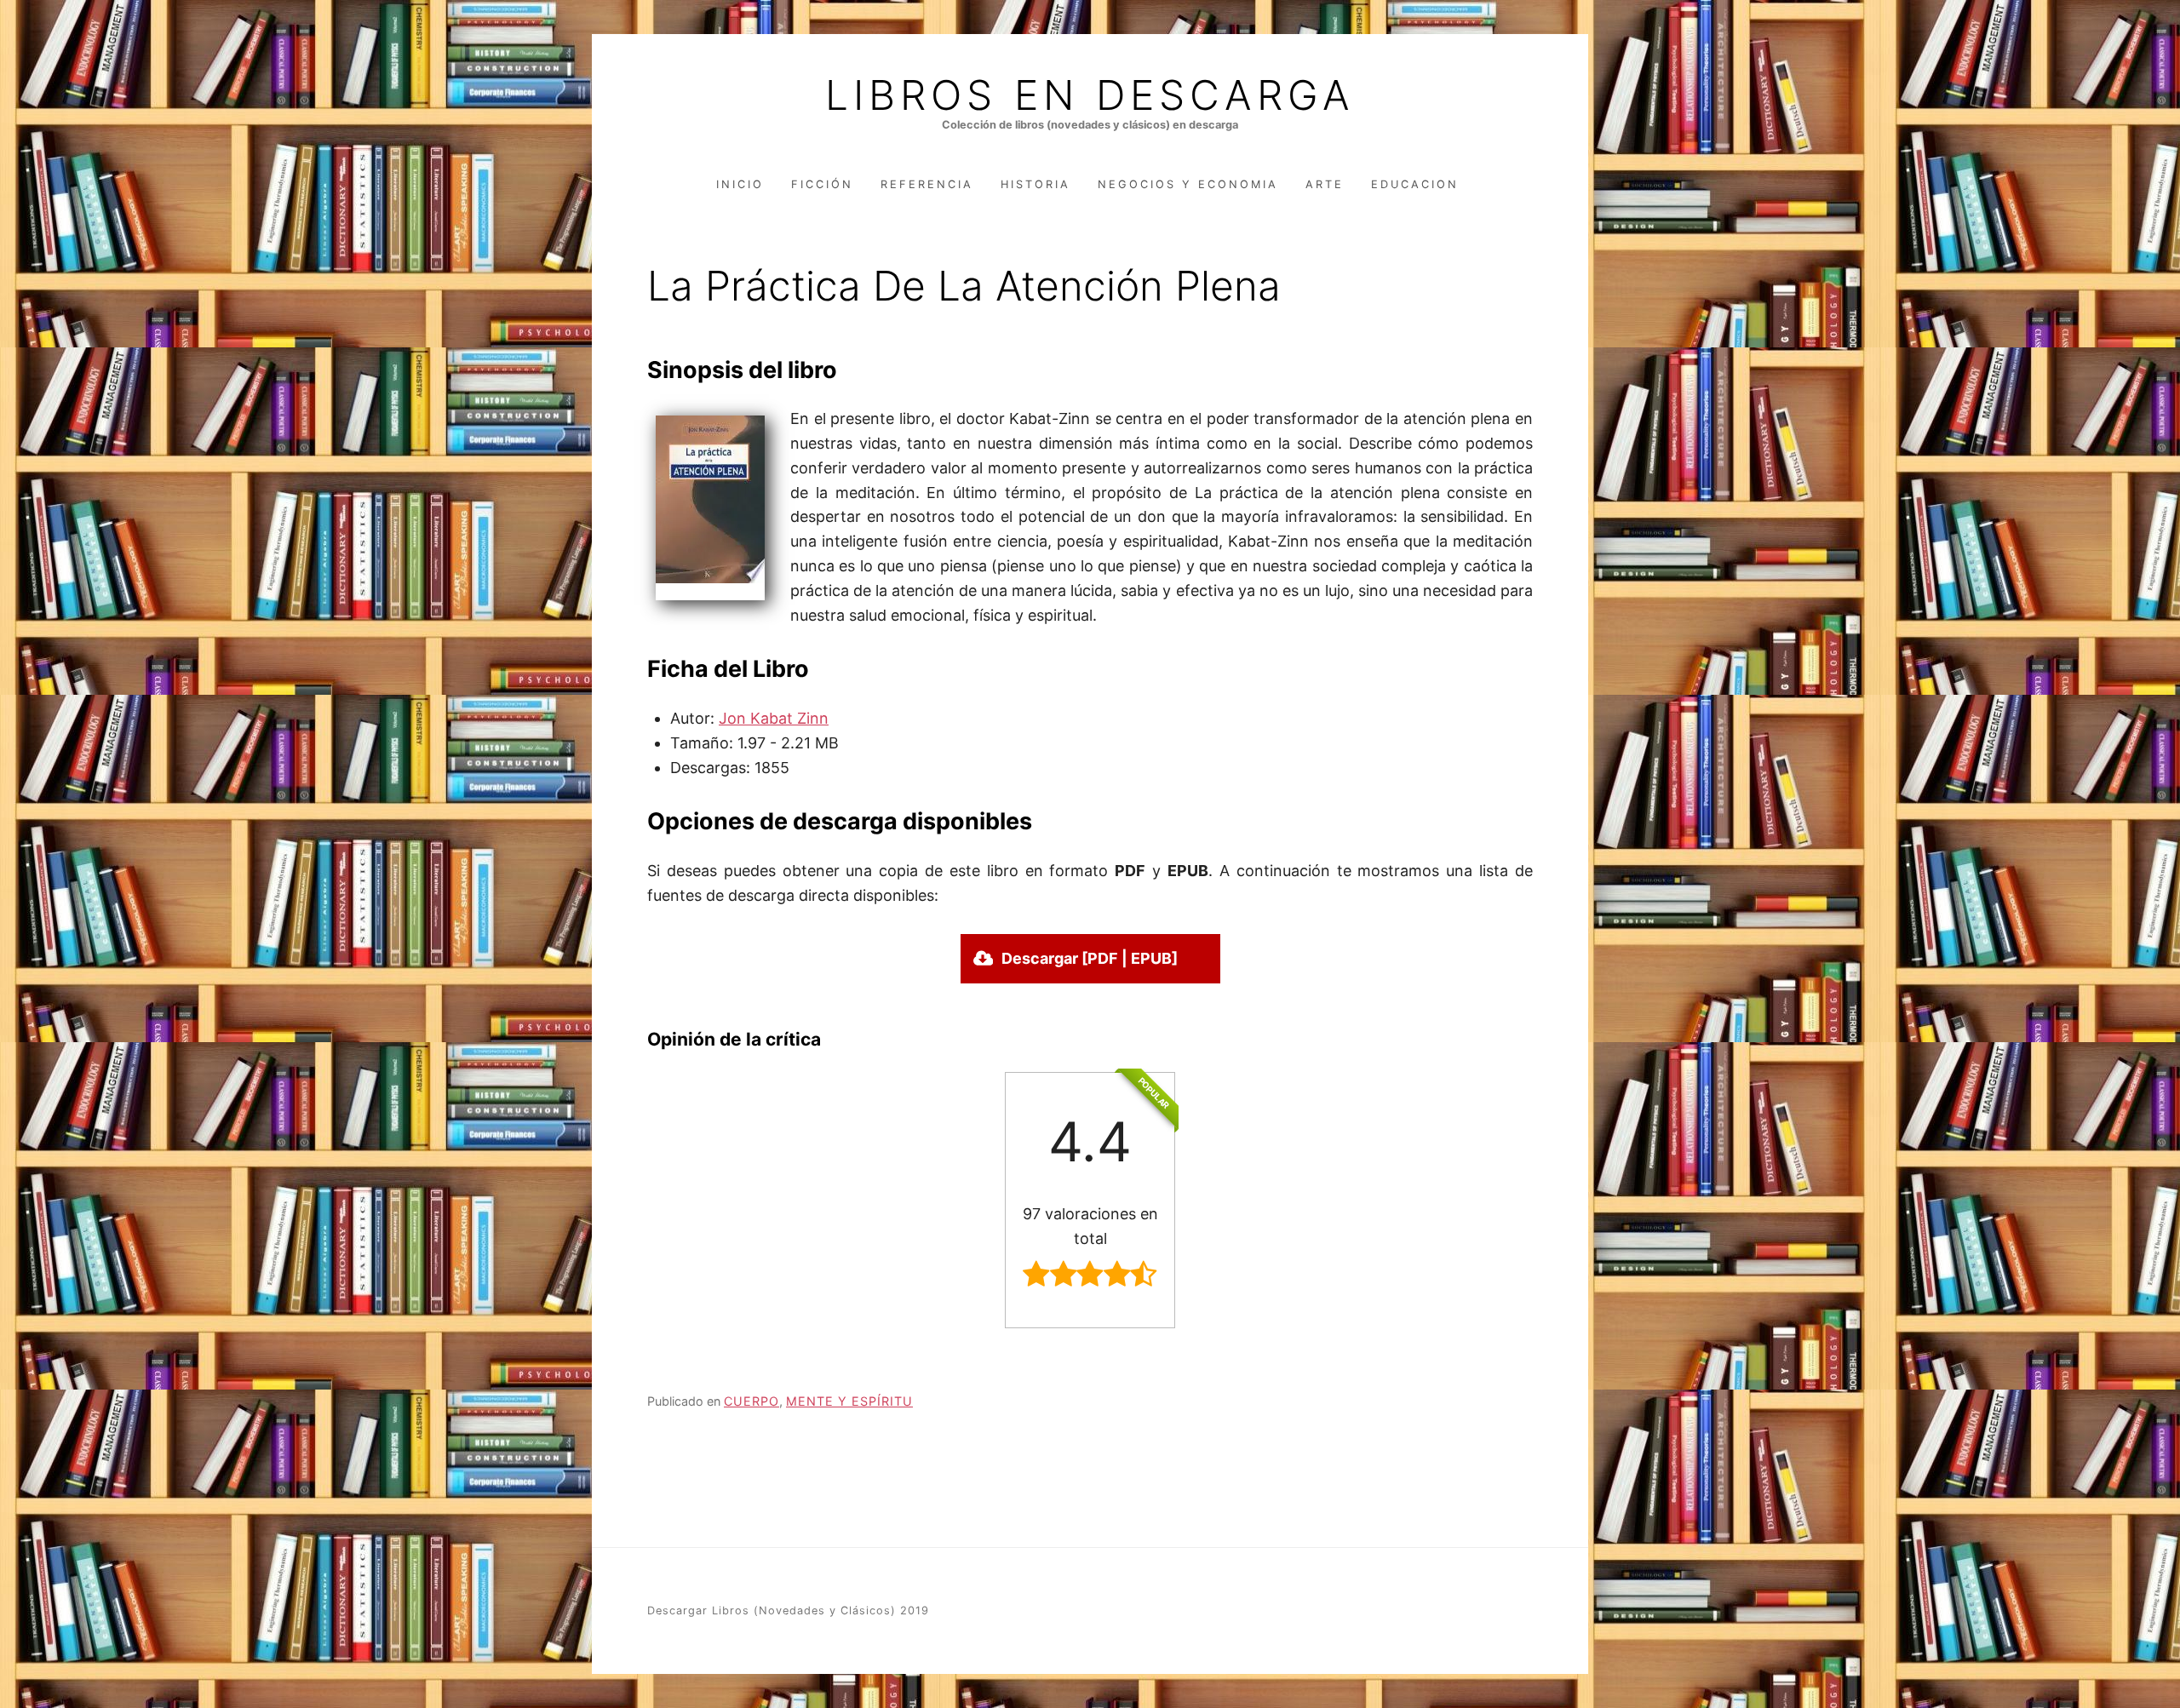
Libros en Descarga (1090, 95)
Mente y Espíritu (849, 1401)
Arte (1325, 184)
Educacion (1415, 184)
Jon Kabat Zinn (774, 718)
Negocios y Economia (1188, 184)
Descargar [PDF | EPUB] (1090, 958)
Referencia (927, 184)
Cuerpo (752, 1401)
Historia (1035, 184)
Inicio (740, 184)
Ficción (822, 184)
